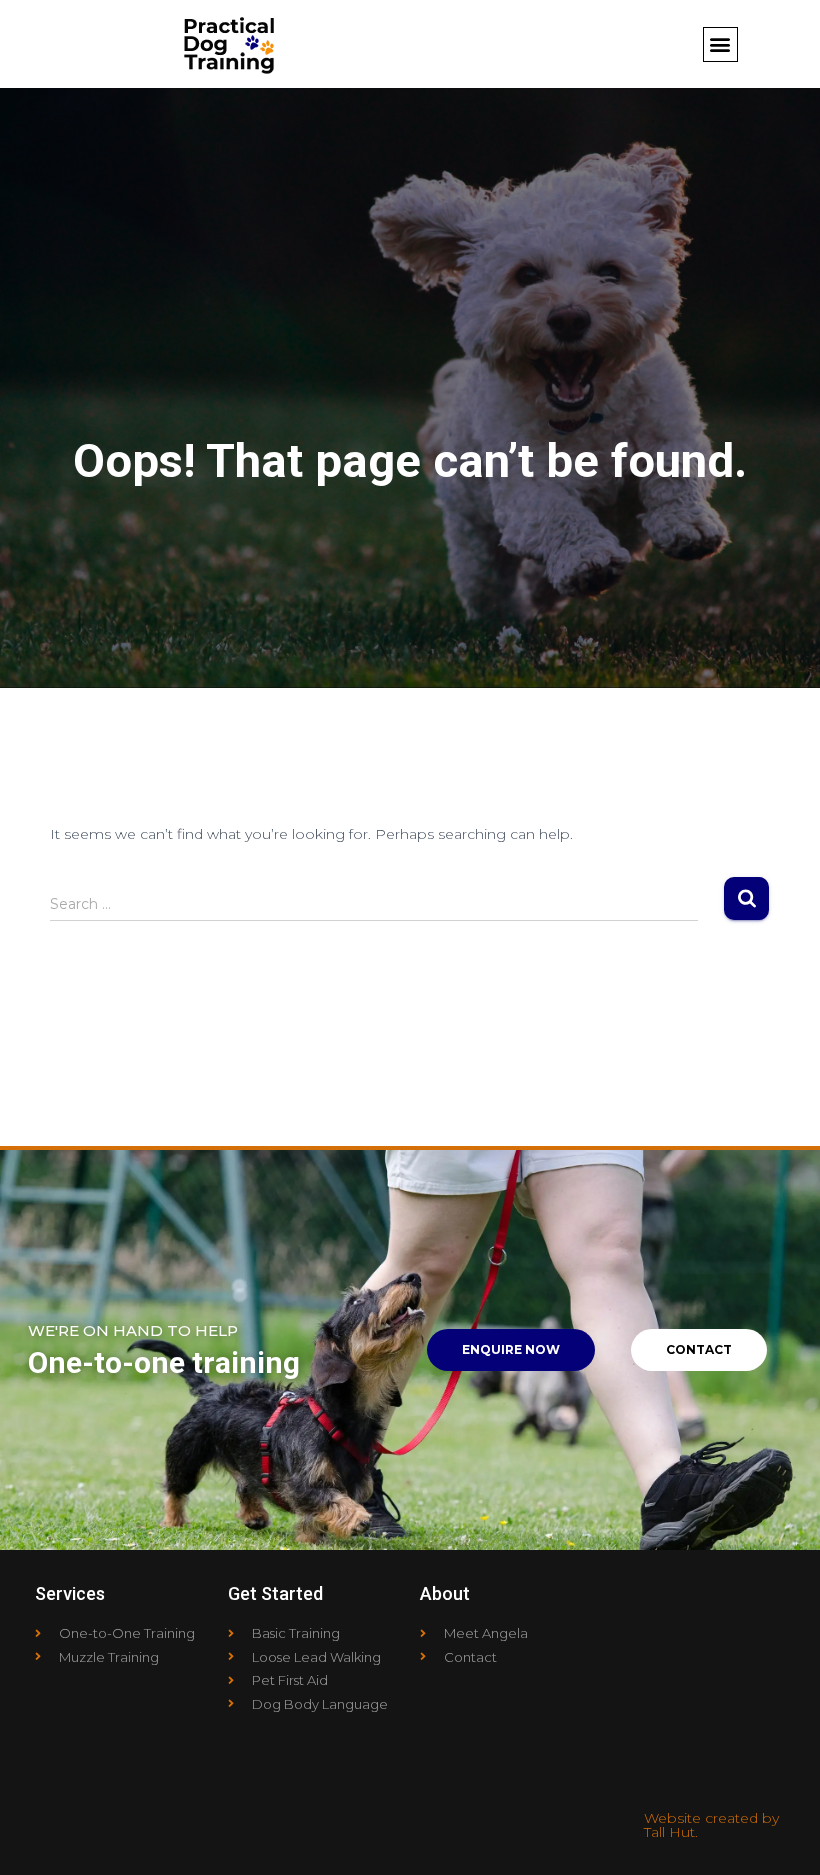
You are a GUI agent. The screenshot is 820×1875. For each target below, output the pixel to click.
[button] (720, 44)
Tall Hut (669, 1832)
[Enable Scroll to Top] (780, 1835)
